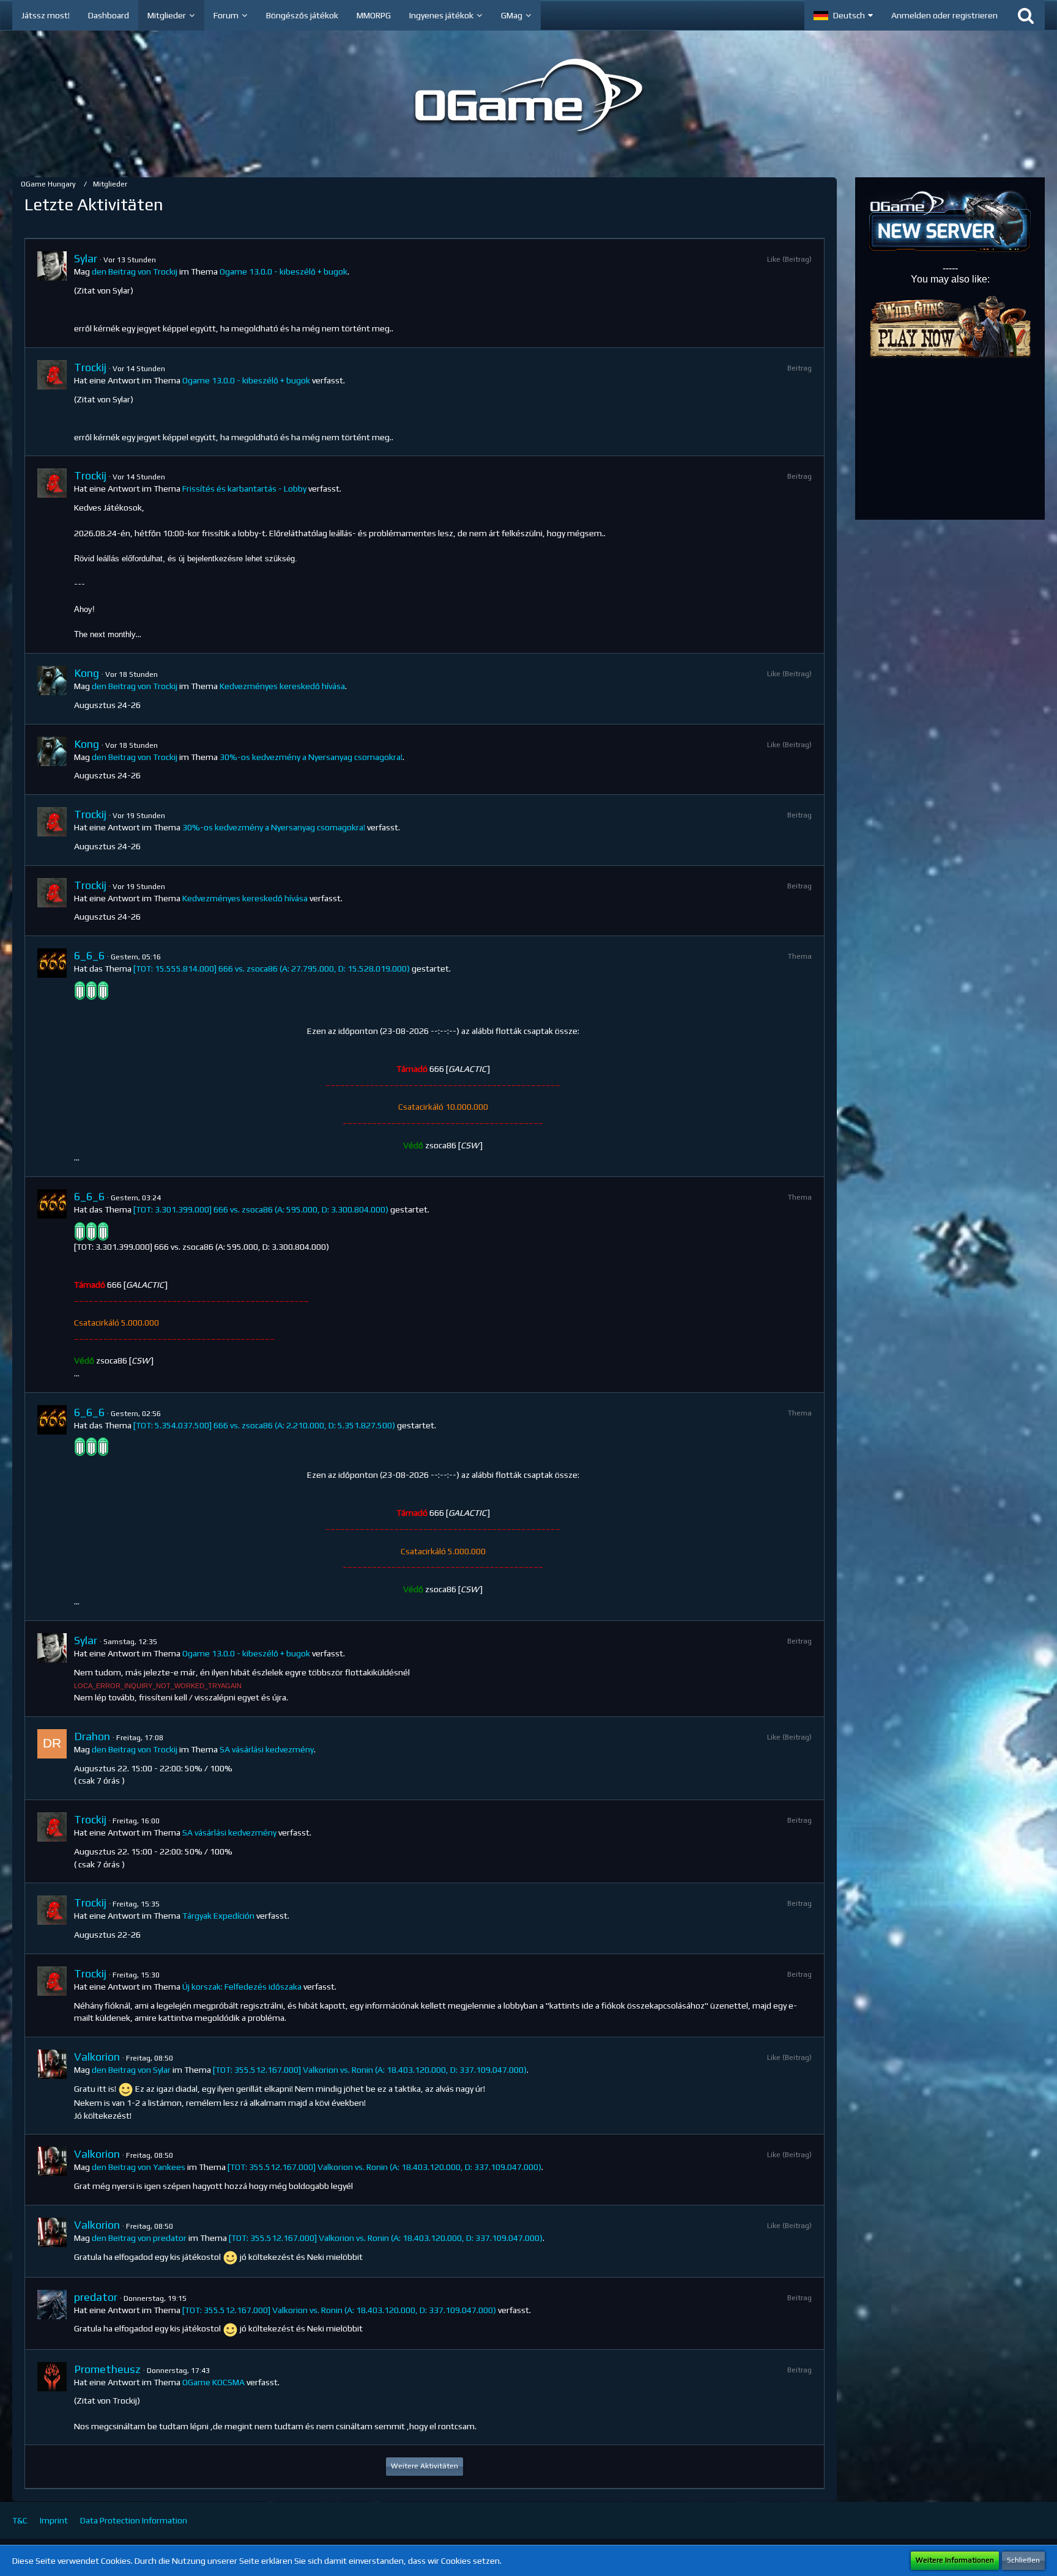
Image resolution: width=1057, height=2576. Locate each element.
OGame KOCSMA (213, 2382)
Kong (87, 673)
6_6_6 (89, 955)
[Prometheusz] (52, 2397)
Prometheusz (107, 2369)
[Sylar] (52, 293)
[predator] (52, 2313)
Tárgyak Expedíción (218, 1916)
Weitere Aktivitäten (425, 2466)
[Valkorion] (52, 2086)
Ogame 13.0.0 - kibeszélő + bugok (284, 271)
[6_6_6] (52, 1056)
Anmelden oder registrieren (944, 15)
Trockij (90, 367)
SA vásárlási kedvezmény (267, 1749)
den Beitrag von (135, 271)
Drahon (92, 1736)
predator (96, 2297)
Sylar (86, 258)
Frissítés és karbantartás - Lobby (244, 489)
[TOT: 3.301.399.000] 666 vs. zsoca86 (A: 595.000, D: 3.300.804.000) (261, 1209)
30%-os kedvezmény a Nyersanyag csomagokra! (311, 757)
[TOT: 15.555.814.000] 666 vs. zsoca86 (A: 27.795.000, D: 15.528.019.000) (272, 969)
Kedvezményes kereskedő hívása (282, 686)
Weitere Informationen (955, 2560)
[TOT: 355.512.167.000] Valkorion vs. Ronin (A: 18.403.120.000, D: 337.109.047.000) (370, 2070)
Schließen (1023, 2560)
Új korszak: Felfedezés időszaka (242, 1987)
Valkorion (97, 2057)
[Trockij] (52, 402)
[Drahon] (52, 1758)
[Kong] (52, 688)
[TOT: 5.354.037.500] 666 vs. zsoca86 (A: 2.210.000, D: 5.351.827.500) (264, 1425)
